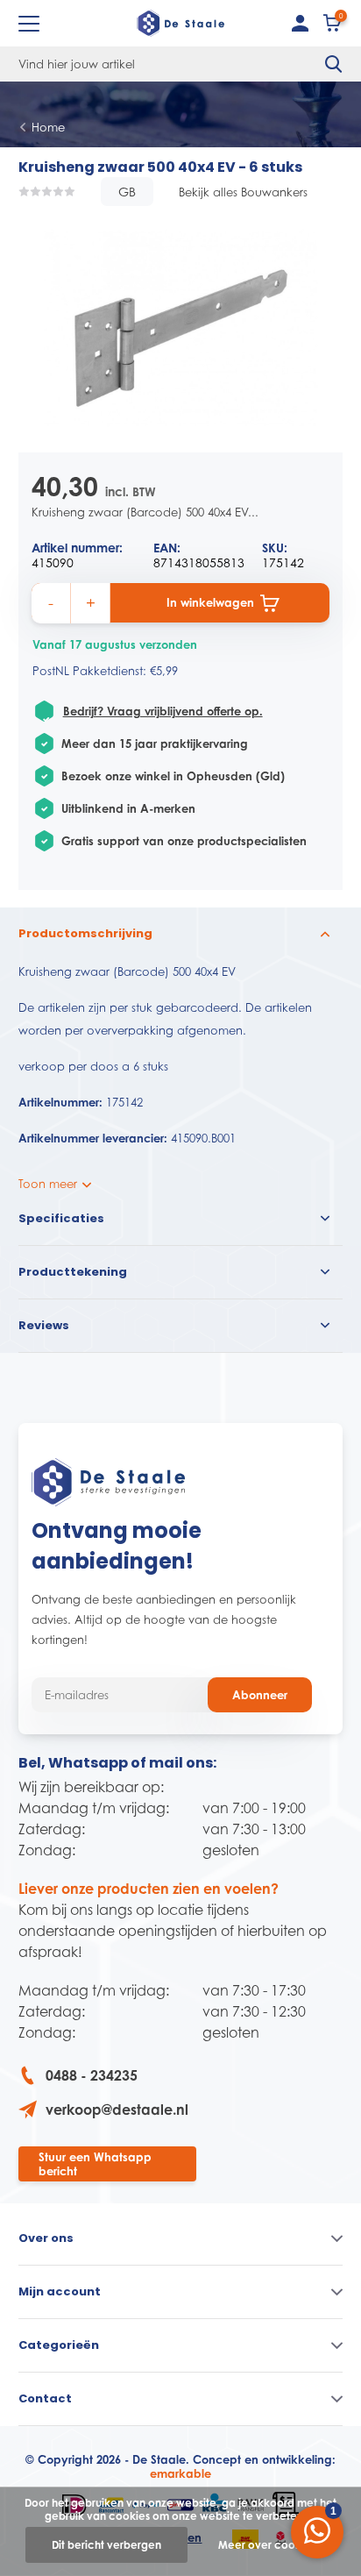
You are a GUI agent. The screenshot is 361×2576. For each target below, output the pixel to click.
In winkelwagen (210, 602)
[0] (333, 27)
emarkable (180, 2473)
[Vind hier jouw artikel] (334, 64)
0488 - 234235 (92, 2075)
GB (127, 192)
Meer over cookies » (271, 2545)
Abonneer (260, 1695)
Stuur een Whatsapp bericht (95, 2164)
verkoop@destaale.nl (117, 2110)
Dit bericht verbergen (106, 2545)
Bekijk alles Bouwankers (243, 192)
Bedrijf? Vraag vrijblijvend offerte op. (163, 711)
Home (48, 127)
